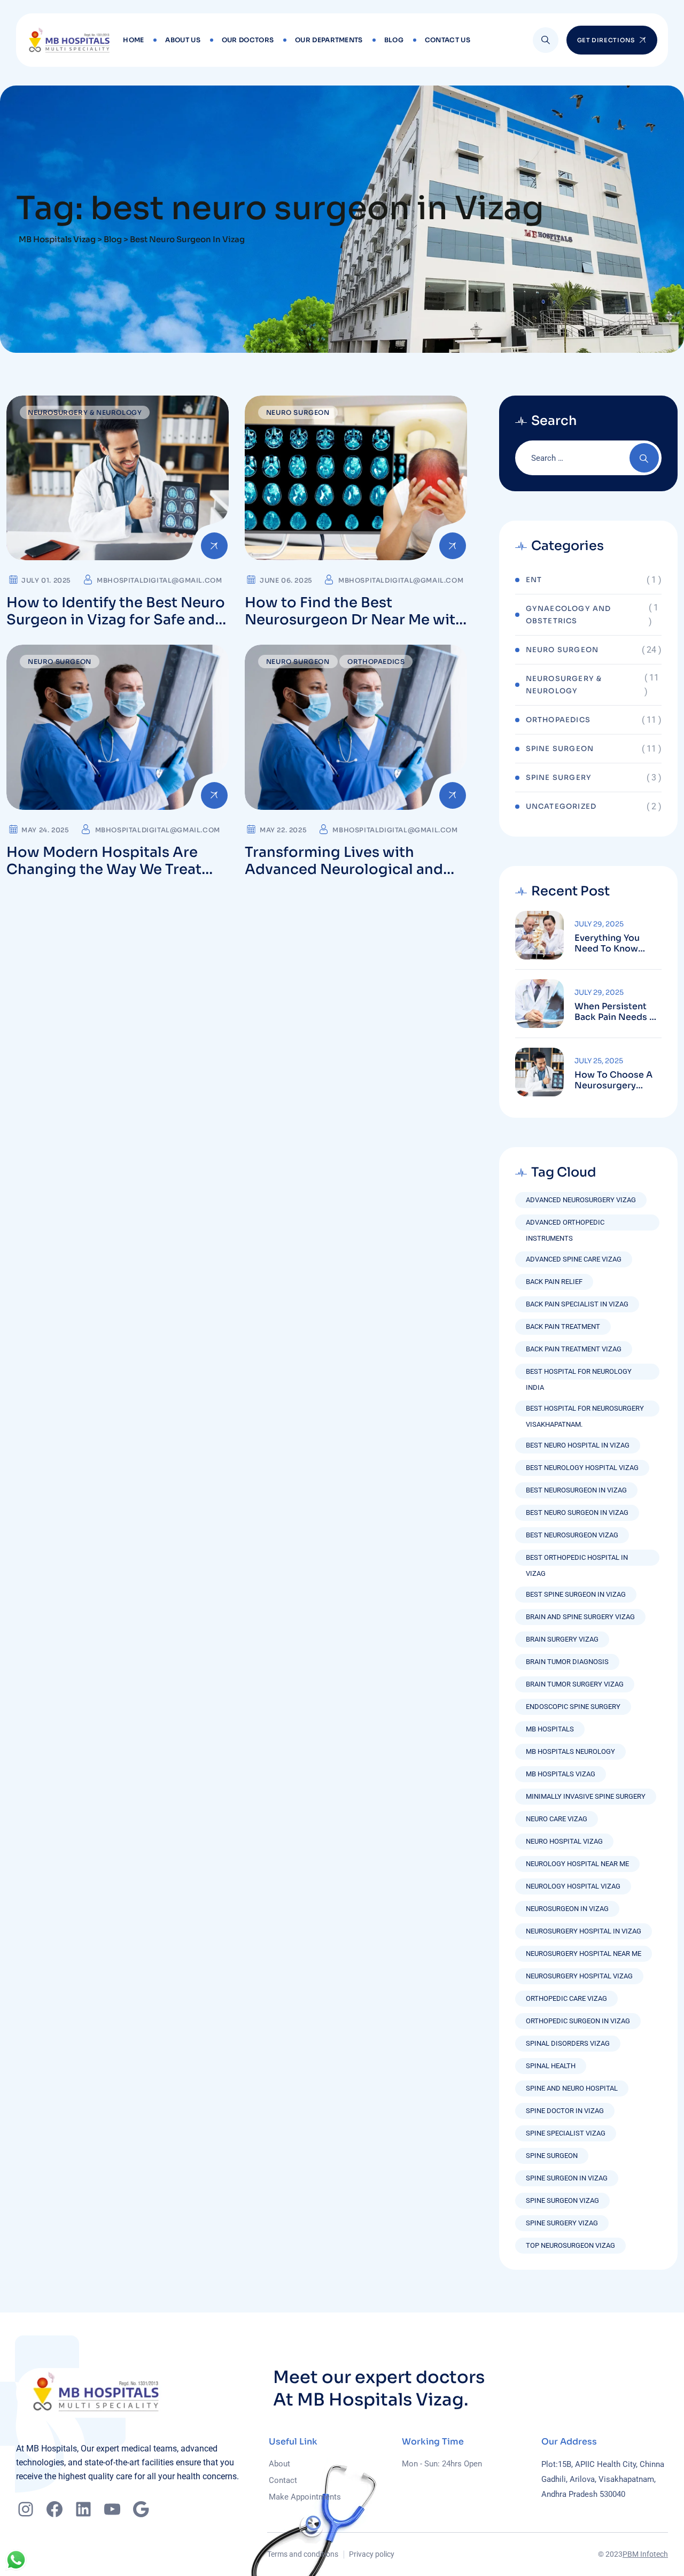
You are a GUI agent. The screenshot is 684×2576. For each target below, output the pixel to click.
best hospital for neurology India (579, 1374)
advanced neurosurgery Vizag (581, 1200)
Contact (283, 2480)
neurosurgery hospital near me (584, 1954)
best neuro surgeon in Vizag (577, 1513)
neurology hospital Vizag (573, 1886)
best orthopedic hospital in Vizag (577, 1560)
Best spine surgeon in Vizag (576, 1594)
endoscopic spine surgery (573, 1707)
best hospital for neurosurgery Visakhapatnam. (585, 1410)
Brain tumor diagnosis (567, 1662)
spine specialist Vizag (566, 2133)
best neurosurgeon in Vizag (576, 1490)
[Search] (546, 40)
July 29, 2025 (599, 924)
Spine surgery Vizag (562, 2223)
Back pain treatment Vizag (574, 1349)
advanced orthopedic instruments (565, 1224)
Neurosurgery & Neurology (85, 412)
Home (133, 40)
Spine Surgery (559, 778)
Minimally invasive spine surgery (586, 1796)
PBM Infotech (645, 2554)
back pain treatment (563, 1326)
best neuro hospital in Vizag (578, 1445)
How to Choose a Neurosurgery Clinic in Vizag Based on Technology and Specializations (613, 1080)
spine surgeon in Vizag (567, 2178)
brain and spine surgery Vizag (580, 1617)
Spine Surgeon (560, 749)
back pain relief (554, 1282)
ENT (534, 580)
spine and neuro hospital (572, 2088)
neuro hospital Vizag (564, 1841)
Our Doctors (248, 40)
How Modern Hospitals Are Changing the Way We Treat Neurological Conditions (104, 869)
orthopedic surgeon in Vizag (578, 2021)
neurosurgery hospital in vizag (584, 1931)
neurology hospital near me (577, 1864)
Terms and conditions (303, 2554)
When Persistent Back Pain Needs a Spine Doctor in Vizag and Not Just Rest (617, 1012)
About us (182, 40)
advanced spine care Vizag (574, 1259)
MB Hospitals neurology (570, 1751)
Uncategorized (561, 806)
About (279, 2464)
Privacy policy (372, 2554)
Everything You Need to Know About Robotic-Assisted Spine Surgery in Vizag (611, 943)
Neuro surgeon (298, 412)
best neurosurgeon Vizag (572, 1535)
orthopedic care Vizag (566, 1998)
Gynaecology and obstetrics (569, 615)
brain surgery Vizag (562, 1639)
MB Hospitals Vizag (561, 1774)
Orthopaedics (376, 662)
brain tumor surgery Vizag (575, 1684)
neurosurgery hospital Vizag (579, 1976)
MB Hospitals (550, 1729)
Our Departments (329, 40)
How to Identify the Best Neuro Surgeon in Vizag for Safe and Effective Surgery (116, 620)
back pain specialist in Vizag (577, 1304)
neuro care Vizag (557, 1819)
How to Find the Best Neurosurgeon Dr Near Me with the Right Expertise (355, 620)
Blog (394, 40)
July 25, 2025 (599, 1061)
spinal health (551, 2066)
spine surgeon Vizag (562, 2200)
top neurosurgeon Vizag (570, 2245)
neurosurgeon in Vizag (567, 1909)
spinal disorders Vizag (568, 2043)
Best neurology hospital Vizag (582, 1468)
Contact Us (448, 40)
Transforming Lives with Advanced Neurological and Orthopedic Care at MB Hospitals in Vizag (344, 878)
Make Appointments (305, 2497)
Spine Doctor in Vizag (565, 2111)
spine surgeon (552, 2156)
